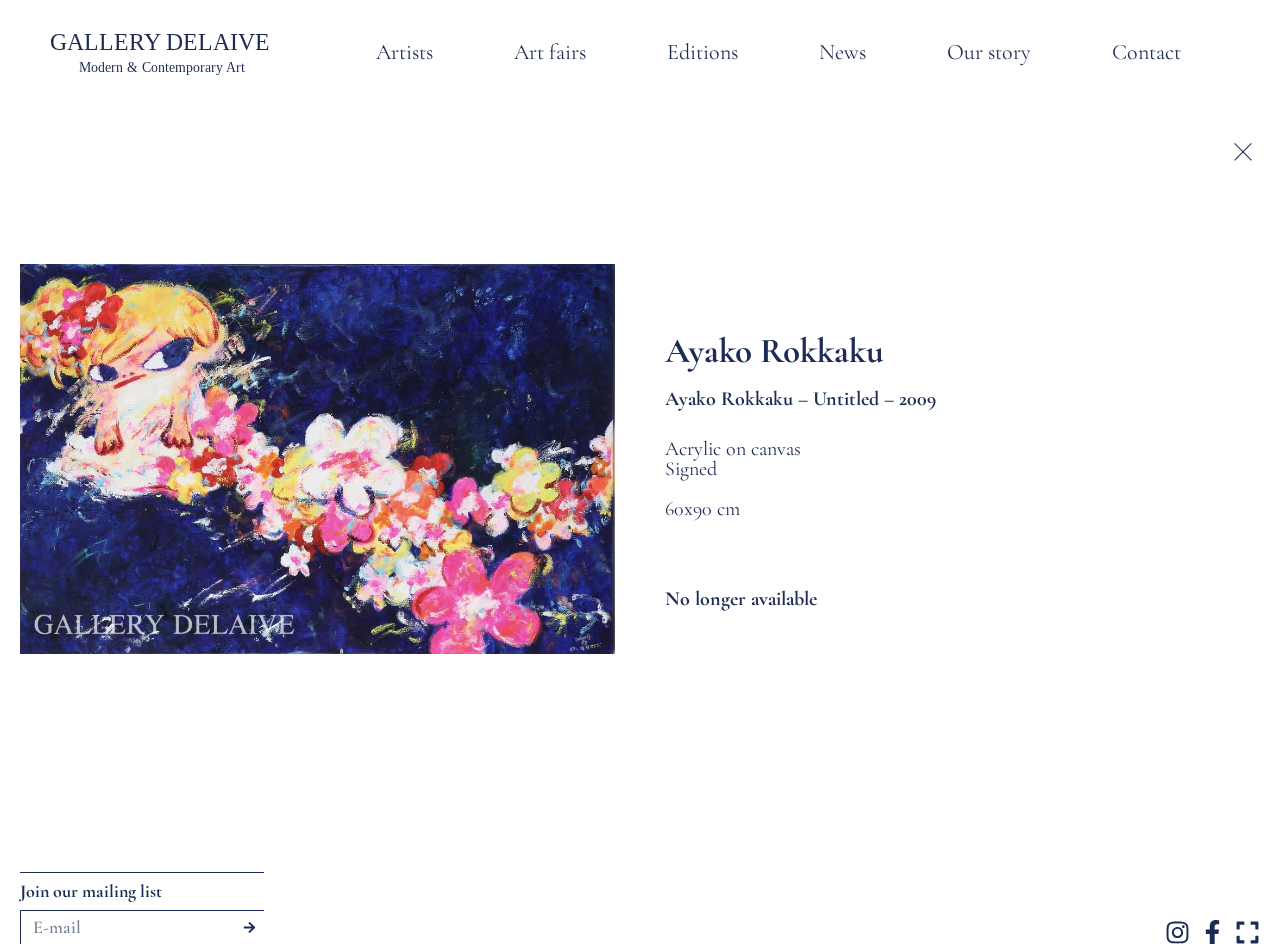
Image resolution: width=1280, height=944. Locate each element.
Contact (1146, 52)
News (842, 52)
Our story (989, 52)
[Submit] (249, 927)
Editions (702, 52)
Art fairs (550, 52)
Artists (404, 52)
